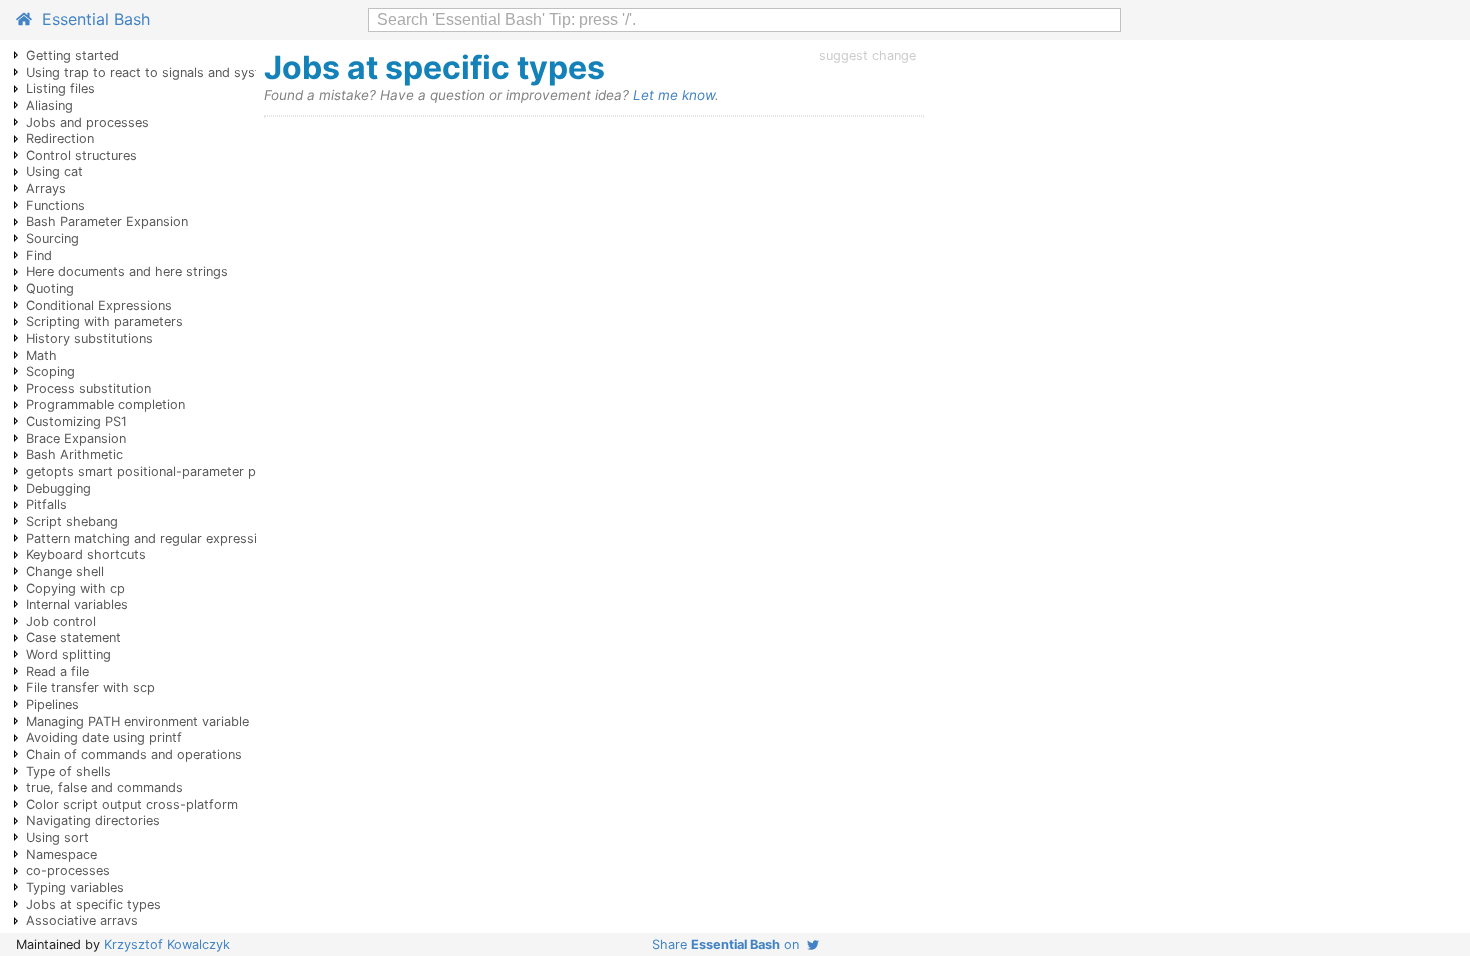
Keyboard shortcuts (86, 554)
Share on (729, 944)
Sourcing (52, 238)
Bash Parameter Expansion (107, 221)
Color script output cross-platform (132, 804)
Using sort (57, 837)
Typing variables (75, 887)
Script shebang (72, 521)
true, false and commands (104, 787)
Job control (61, 621)
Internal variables (77, 604)
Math (41, 355)
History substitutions (89, 338)
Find (39, 255)
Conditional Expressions (99, 305)
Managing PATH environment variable (137, 721)
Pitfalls (46, 504)
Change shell (65, 571)
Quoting (50, 288)
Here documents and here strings (127, 271)
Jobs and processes (87, 122)
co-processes (68, 870)
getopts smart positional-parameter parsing (159, 471)
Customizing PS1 (76, 421)
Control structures (81, 155)
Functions (55, 205)
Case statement (73, 637)
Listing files (60, 88)
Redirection (60, 138)
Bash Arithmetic (74, 454)
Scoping (50, 371)
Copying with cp (75, 588)
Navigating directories (93, 820)
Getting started (72, 55)
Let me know (674, 95)
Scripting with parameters (104, 321)
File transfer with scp (90, 687)
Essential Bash (91, 19)
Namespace (61, 854)
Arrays (46, 188)
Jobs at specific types (93, 904)
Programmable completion (105, 404)
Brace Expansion (76, 438)
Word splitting (68, 654)
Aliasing (49, 105)
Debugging (58, 488)
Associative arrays (82, 920)
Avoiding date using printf (104, 737)
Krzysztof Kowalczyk (167, 944)
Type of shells (68, 771)
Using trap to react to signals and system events (174, 72)
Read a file (57, 671)
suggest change (867, 55)
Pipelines (52, 704)
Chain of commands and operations (134, 754)
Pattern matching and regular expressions (152, 538)
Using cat (54, 171)
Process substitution (88, 388)
